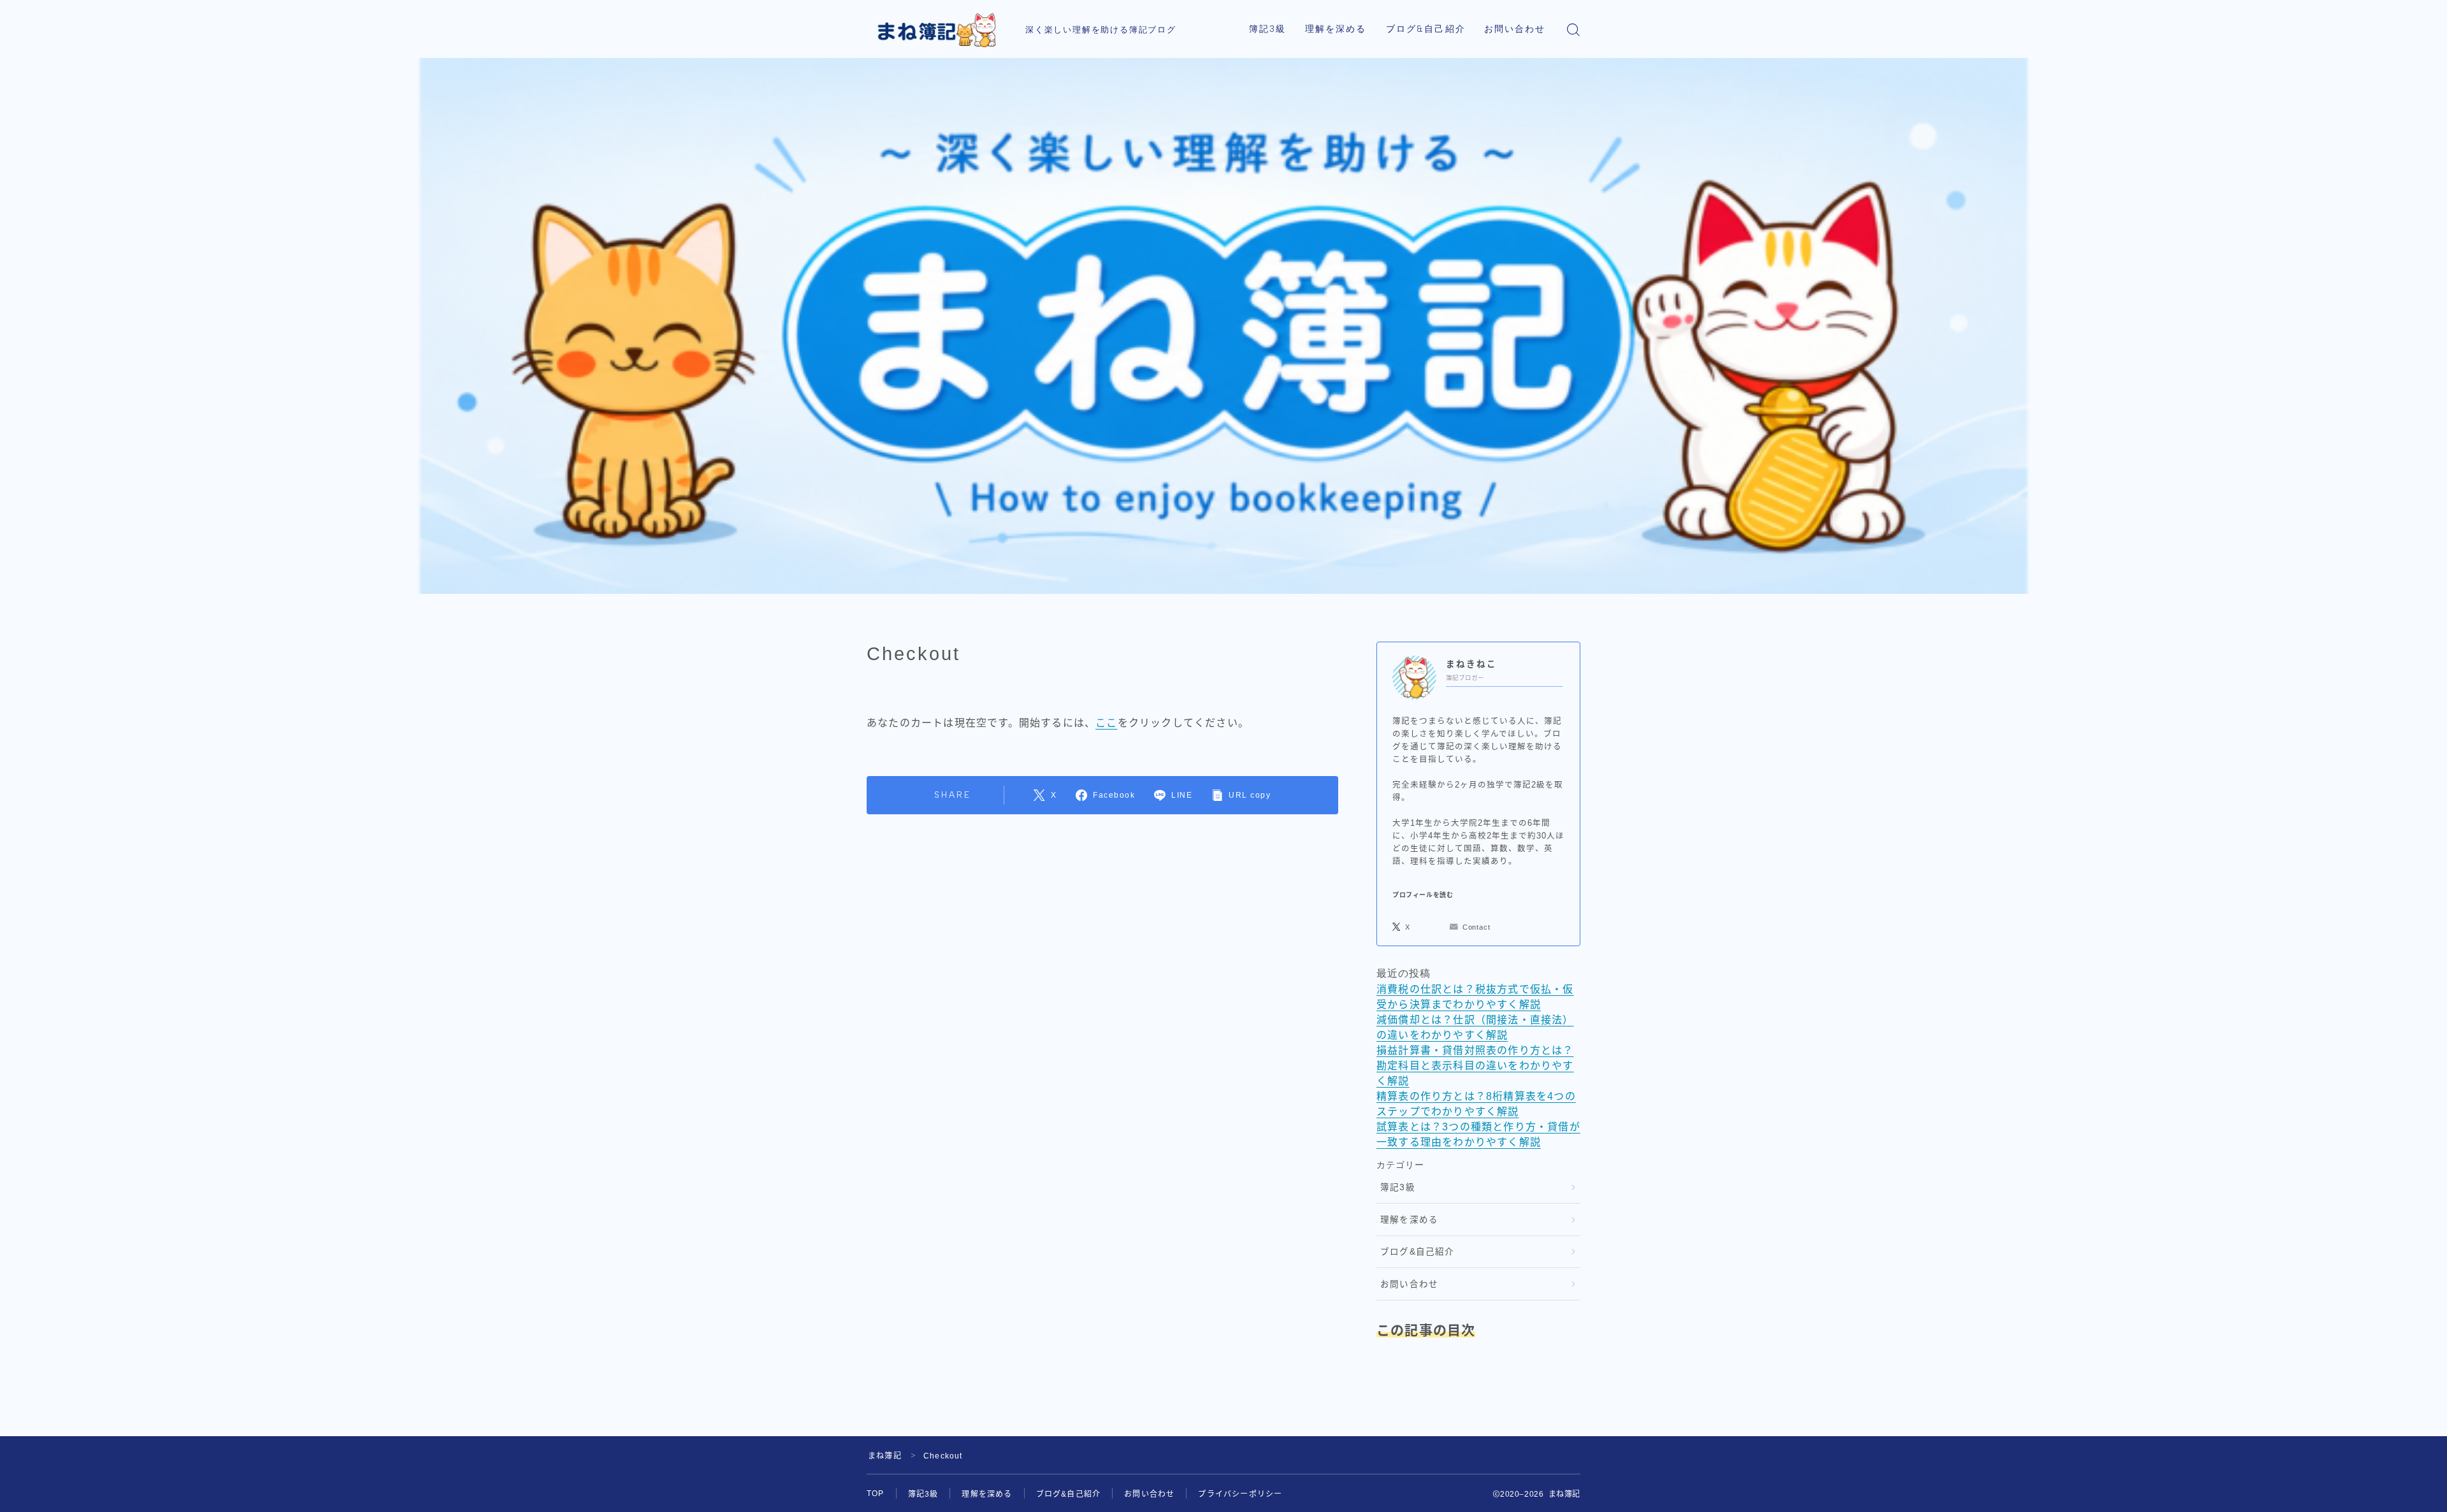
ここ (1106, 723)
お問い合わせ (1515, 29)
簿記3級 (1267, 29)
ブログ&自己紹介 (1426, 29)
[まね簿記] (937, 29)
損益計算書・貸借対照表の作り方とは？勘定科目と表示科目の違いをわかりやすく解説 (1475, 1066)
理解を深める (1336, 29)
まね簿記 (885, 1456)
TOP (876, 1494)
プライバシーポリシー (1240, 1494)
